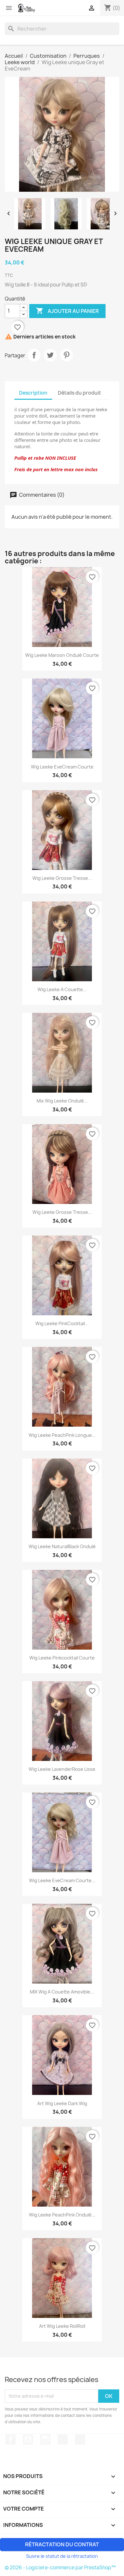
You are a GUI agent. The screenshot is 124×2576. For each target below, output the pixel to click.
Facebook (10, 2439)
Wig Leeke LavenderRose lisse (62, 1769)
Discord (80, 2439)
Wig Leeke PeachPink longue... (62, 1435)
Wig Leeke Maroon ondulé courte (62, 655)
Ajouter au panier (67, 311)
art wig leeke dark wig (62, 2103)
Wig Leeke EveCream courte (62, 767)
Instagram (45, 2439)
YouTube (28, 2439)
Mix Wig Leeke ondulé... (62, 1101)
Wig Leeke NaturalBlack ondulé (62, 1546)
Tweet (50, 355)
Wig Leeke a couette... (62, 989)
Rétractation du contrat (62, 2544)
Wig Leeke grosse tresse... (62, 878)
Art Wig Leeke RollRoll (62, 2326)
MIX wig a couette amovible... (62, 1992)
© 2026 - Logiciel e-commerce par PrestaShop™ (60, 2568)
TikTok (63, 2439)
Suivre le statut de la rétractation (62, 2556)
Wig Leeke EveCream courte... (62, 1880)
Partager (34, 355)
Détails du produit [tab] (79, 393)
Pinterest (66, 355)
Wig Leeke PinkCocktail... (62, 1323)
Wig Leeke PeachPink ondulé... (62, 2215)
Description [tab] (33, 393)
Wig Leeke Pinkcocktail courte (62, 1658)
